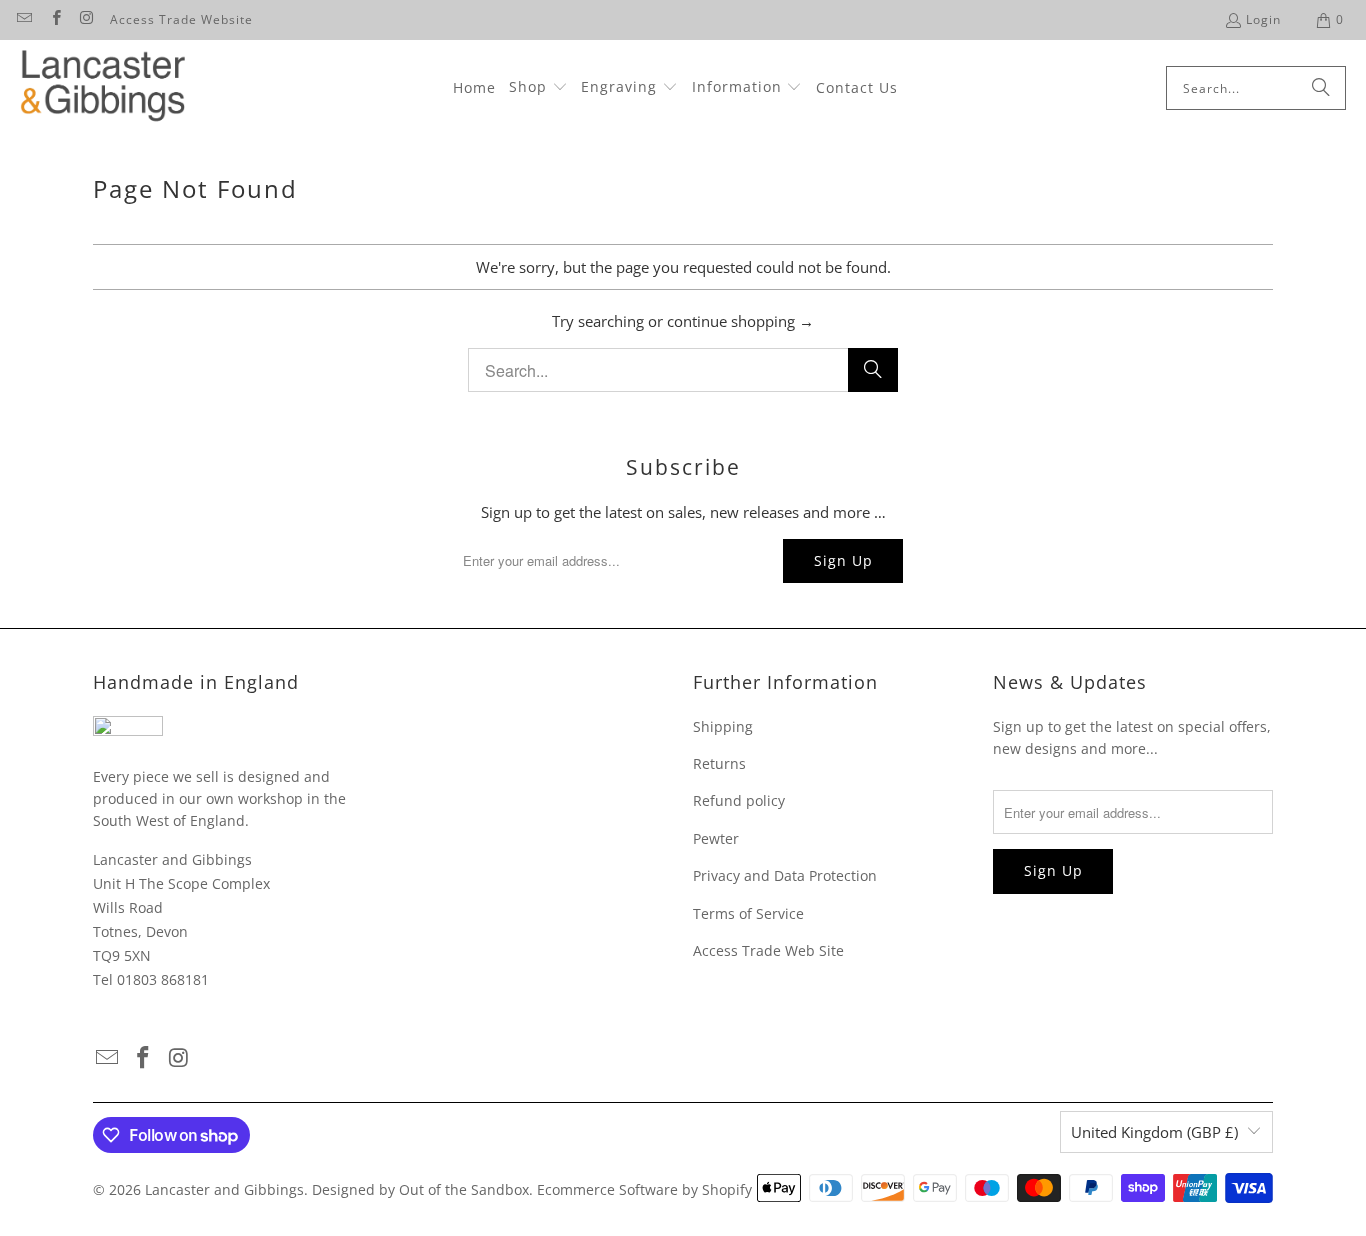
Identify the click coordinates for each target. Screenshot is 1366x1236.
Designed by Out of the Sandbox (420, 1189)
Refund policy (739, 800)
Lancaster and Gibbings (224, 1189)
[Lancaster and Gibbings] (102, 88)
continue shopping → (740, 321)
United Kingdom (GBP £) (1154, 1132)
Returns (719, 763)
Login (1263, 19)
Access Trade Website (181, 19)
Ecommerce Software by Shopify (644, 1189)
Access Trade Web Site (768, 950)
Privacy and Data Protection (785, 875)
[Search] (1321, 88)
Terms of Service (748, 913)
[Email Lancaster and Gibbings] (23, 19)
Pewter (716, 838)
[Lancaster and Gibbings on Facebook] (54, 19)
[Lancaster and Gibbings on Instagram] (86, 19)
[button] (538, 88)
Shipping (723, 726)
